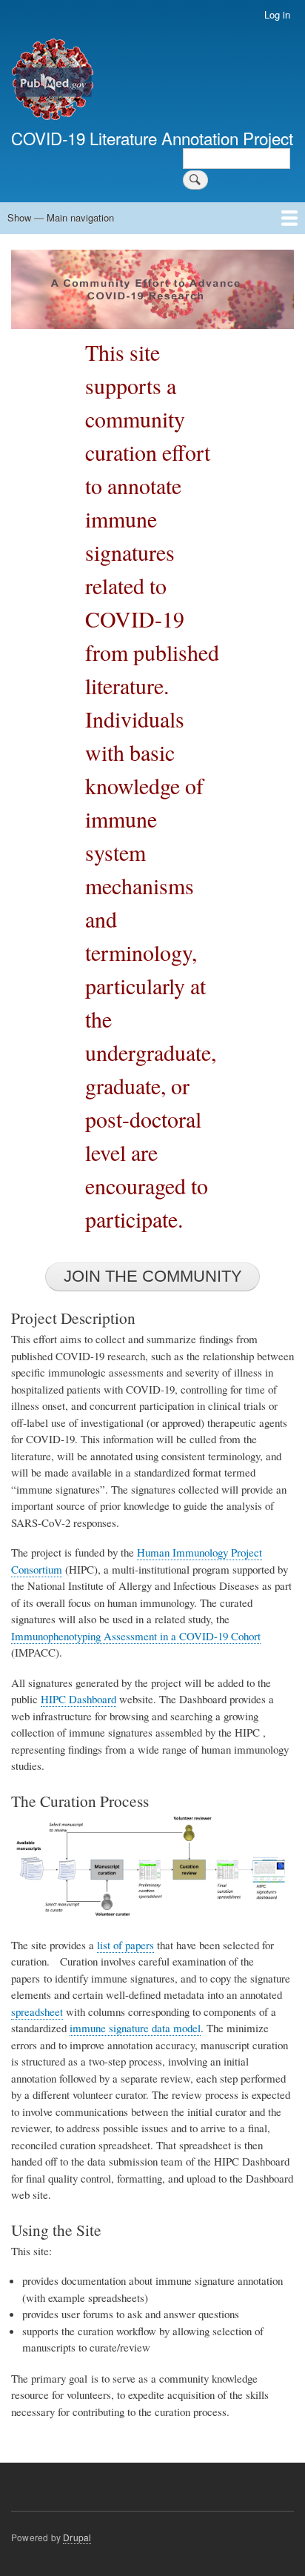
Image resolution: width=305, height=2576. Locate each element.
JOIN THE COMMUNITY (153, 1276)
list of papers (125, 1945)
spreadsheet (37, 2011)
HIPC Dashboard (78, 1699)
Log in (277, 14)
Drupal (77, 2537)
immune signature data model (135, 2028)
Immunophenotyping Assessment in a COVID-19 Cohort (136, 1636)
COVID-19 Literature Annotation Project (152, 138)
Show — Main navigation (61, 217)
